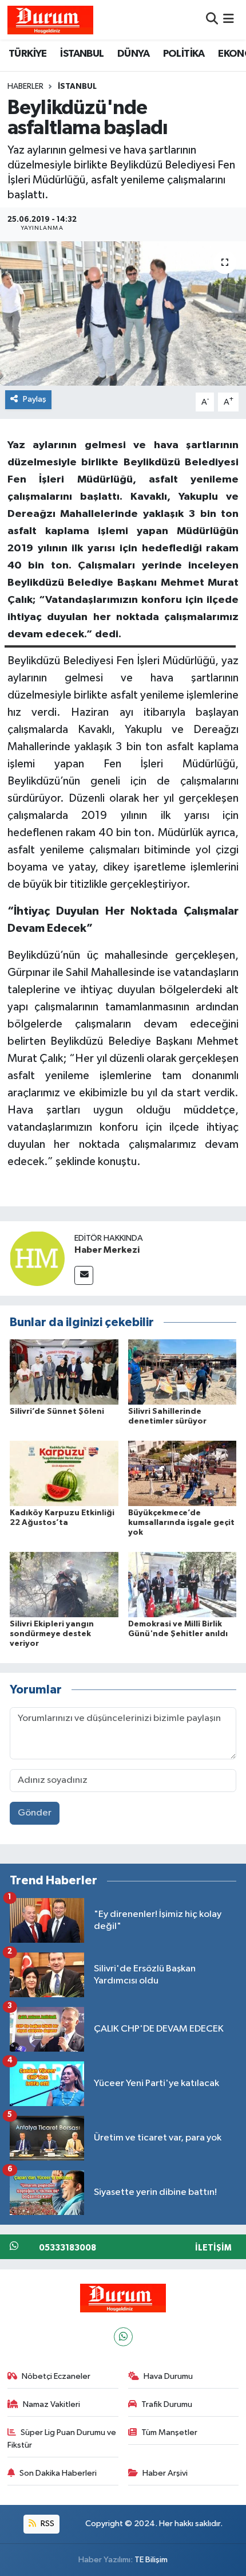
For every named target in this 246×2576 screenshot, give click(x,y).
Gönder (35, 1813)
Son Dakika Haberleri (58, 2473)
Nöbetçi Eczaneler (56, 2376)
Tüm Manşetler (169, 2432)
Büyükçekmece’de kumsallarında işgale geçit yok (181, 1523)
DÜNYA (133, 54)
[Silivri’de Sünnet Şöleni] (64, 1372)
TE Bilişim (151, 2560)
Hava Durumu (168, 2376)
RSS (47, 2524)
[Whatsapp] (123, 2337)
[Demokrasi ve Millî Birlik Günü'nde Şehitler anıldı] (182, 1584)
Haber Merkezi (107, 1250)
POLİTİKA (184, 54)
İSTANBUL (82, 54)
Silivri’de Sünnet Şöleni (57, 1411)
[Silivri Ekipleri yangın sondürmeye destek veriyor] (64, 1584)
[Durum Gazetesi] (50, 20)
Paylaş (35, 399)
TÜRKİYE (28, 54)
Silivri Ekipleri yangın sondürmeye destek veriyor (52, 1634)
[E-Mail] (84, 1275)
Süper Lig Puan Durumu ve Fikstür (62, 2439)
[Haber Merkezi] (37, 1258)
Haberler (25, 87)
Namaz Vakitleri (51, 2404)
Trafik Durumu (167, 2404)
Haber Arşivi (165, 2473)
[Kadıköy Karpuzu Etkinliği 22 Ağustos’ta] (64, 1473)
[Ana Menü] (229, 20)
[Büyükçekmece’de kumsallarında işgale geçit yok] (182, 1473)
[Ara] (212, 20)
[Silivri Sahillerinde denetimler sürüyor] (182, 1372)
